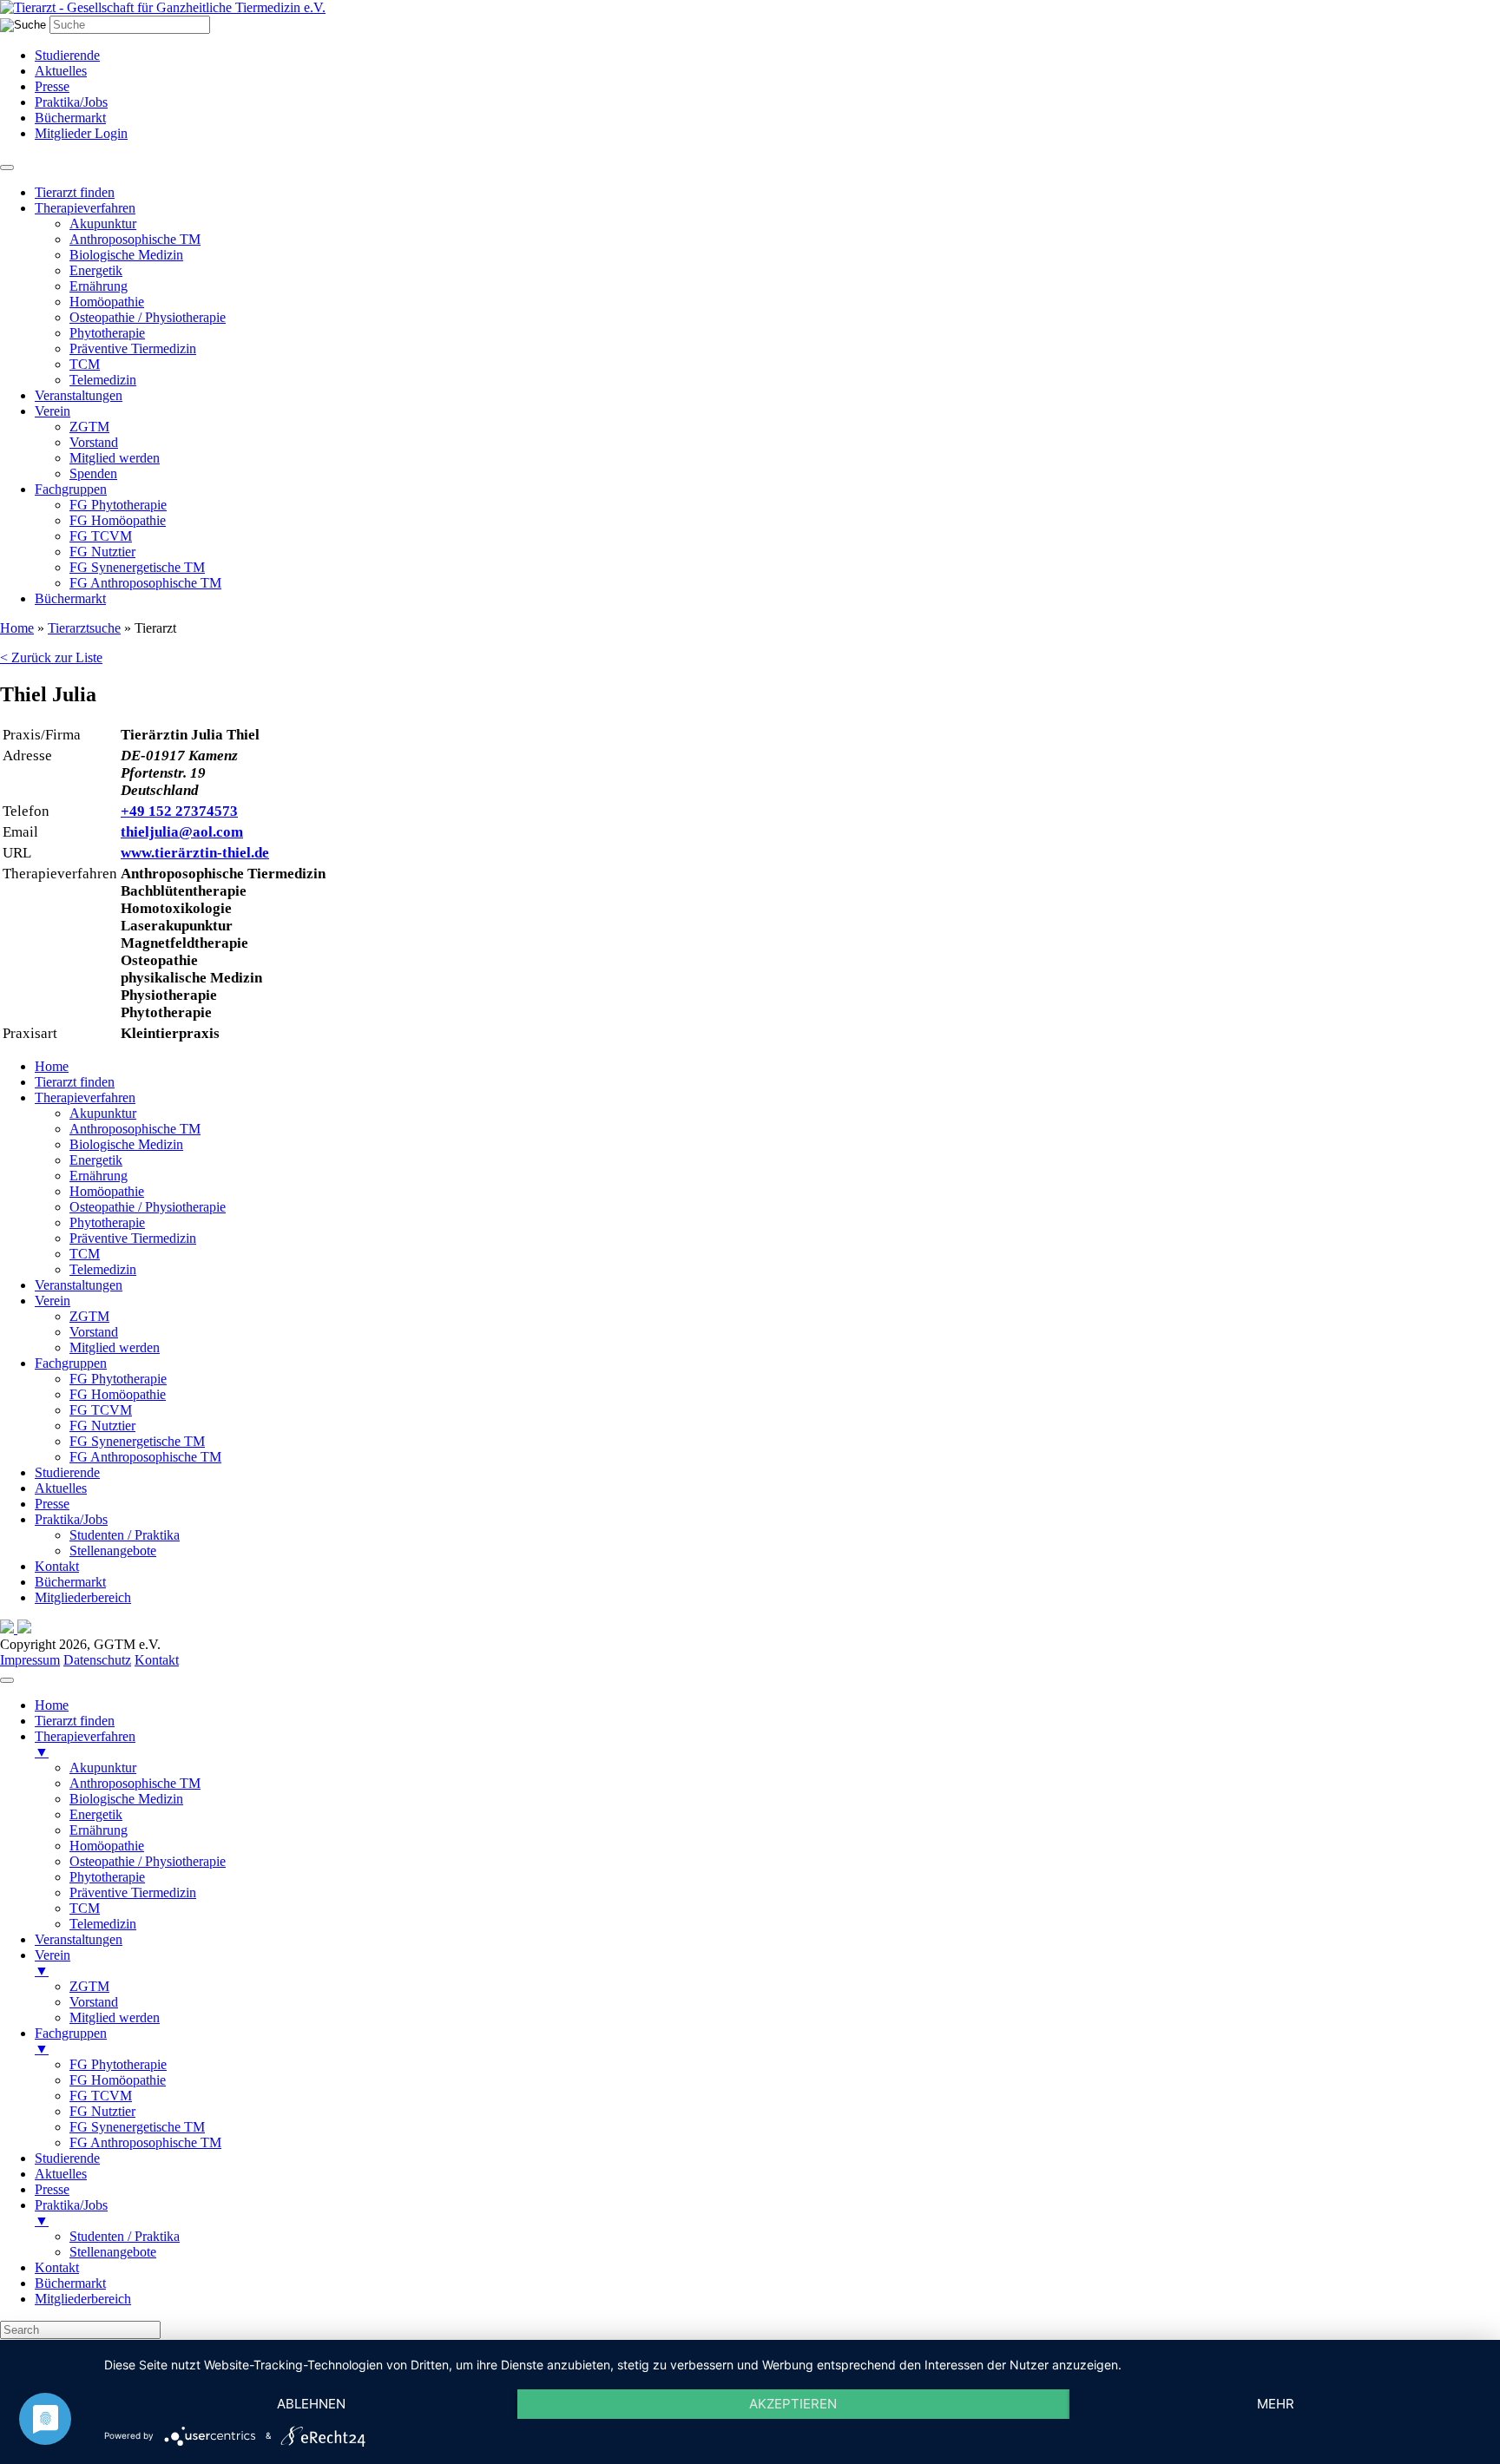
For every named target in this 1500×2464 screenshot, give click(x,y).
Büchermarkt (70, 118)
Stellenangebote (113, 1551)
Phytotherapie (107, 333)
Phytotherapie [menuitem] (107, 1877)
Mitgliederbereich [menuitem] (83, 2299)
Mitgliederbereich (83, 1597)
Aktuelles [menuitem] (61, 2174)
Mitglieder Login (81, 133)
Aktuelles (61, 71)
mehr (1276, 2404)
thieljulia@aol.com (182, 832)
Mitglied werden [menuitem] (115, 2017)
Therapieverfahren (85, 208)
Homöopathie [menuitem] (107, 1846)
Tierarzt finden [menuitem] (75, 1721)
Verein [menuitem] (53, 1963)
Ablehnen (311, 2404)
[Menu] (7, 1680)
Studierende (67, 55)
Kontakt (57, 1566)
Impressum (30, 1660)
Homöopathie (107, 302)
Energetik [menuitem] (96, 1814)
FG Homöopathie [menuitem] (118, 2080)
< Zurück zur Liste (51, 657)
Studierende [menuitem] (67, 2158)
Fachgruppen (71, 489)
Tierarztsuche (84, 628)
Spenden (93, 473)
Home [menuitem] (52, 1705)
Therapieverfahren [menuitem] (85, 1744)
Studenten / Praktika (125, 1535)
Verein (53, 411)
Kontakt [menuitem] (57, 2267)
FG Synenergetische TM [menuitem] (137, 2127)
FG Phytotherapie (118, 505)
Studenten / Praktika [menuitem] (125, 2236)
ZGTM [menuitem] (89, 1986)
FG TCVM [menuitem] (101, 2096)
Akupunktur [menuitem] (103, 1768)
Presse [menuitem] (52, 2189)
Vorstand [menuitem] (94, 2002)
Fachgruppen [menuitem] (71, 2041)
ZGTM (89, 427)
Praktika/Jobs (71, 102)
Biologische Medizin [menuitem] (126, 1799)
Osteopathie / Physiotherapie (148, 317)
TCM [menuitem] (85, 1908)
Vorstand (94, 442)
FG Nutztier (102, 552)
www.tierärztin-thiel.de (195, 853)
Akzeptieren (793, 2404)
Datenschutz (97, 1660)
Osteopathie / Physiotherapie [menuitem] (148, 1861)
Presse (52, 86)
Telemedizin (103, 380)
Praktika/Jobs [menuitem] (71, 2213)
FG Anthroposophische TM (145, 583)
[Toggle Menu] (7, 168)
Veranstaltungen (79, 395)
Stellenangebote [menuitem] (113, 2252)
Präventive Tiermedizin (133, 348)
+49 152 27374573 (179, 811)
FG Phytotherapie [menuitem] (118, 2064)
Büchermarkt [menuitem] (70, 2283)
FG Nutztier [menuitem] (102, 2111)
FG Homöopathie (118, 520)
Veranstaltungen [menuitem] (79, 1939)
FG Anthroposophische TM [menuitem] (145, 2142)
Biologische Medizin (126, 255)
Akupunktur (103, 223)
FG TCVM (101, 536)
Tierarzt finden (75, 192)
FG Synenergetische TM (137, 567)
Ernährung (99, 286)
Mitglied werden (115, 458)
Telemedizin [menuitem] (103, 1924)
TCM (85, 364)
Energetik (96, 270)
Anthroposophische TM (135, 239)
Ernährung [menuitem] (99, 1830)
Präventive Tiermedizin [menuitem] (133, 1892)
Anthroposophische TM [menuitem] (135, 1783)
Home (17, 628)
